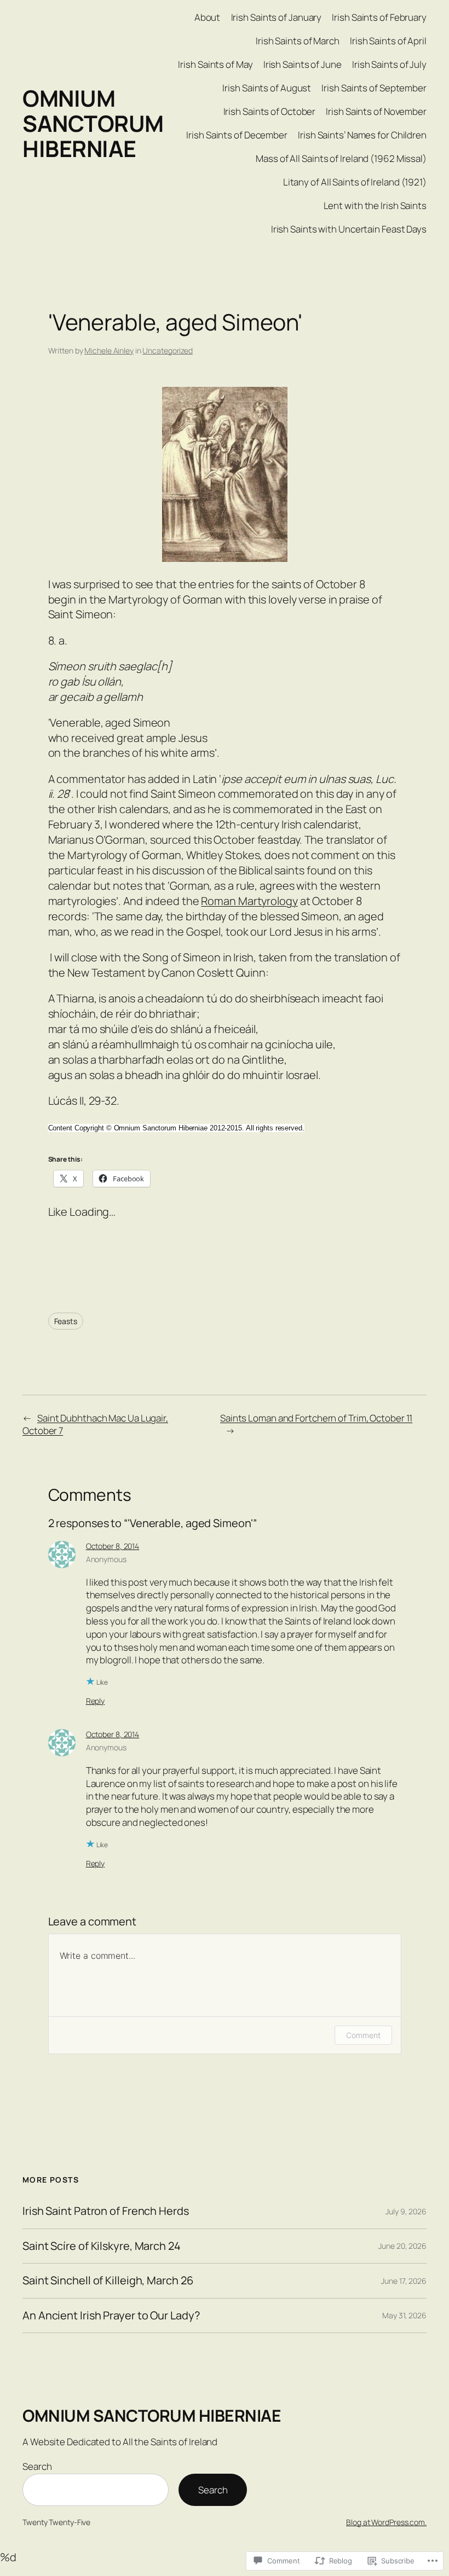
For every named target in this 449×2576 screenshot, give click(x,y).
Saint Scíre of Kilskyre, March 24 (102, 2246)
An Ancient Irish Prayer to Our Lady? (111, 2316)
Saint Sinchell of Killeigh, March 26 (108, 2281)
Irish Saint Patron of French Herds (106, 2211)
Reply (96, 1701)
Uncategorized (168, 350)
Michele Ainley (109, 350)
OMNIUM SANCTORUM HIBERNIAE (93, 123)
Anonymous (106, 1559)
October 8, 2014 (113, 1546)
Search (37, 2466)
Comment (363, 2035)
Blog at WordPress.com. (386, 2522)
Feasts (66, 1321)
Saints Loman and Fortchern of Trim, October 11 (316, 1418)
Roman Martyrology (249, 901)
